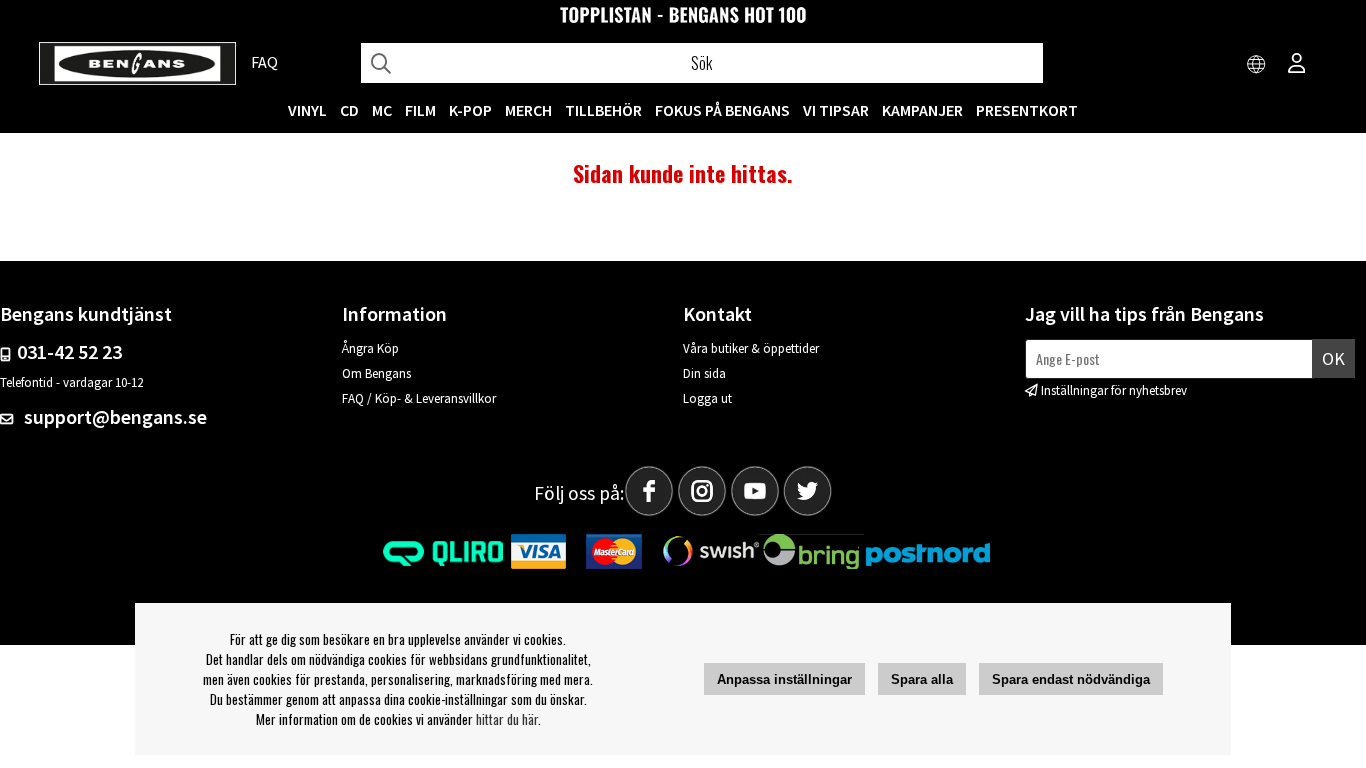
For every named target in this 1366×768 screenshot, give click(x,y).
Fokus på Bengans (722, 110)
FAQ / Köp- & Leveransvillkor (419, 398)
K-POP (470, 110)
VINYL (307, 110)
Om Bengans (376, 373)
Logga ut (707, 398)
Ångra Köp (370, 348)
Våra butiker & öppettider (751, 348)
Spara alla (922, 679)
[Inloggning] (1297, 65)
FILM (420, 110)
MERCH (528, 110)
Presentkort (1027, 110)
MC (382, 110)
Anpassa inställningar (784, 679)
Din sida (704, 373)
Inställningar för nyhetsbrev (1114, 390)
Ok (1333, 358)
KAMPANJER (922, 110)
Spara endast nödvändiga (1071, 679)
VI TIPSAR (836, 110)
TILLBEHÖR (603, 110)
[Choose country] (1257, 65)
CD (349, 110)
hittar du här (507, 719)
